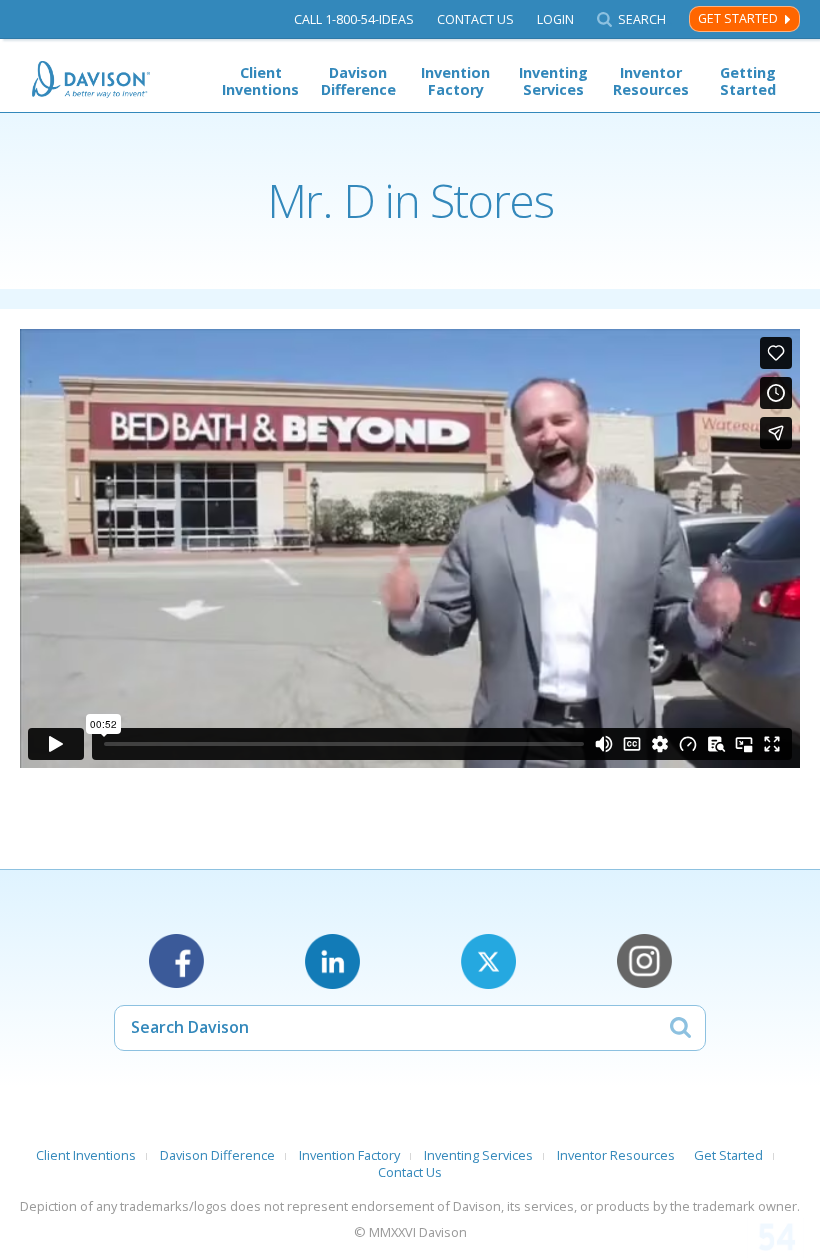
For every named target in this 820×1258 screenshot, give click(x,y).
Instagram (644, 961)
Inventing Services (553, 81)
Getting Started (748, 81)
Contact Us (475, 19)
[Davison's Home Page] (92, 79)
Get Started (738, 18)
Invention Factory (455, 81)
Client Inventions (260, 81)
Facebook (176, 961)
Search (642, 19)
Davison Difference (358, 81)
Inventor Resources (651, 81)
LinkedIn (332, 961)
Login (555, 19)
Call (354, 19)
